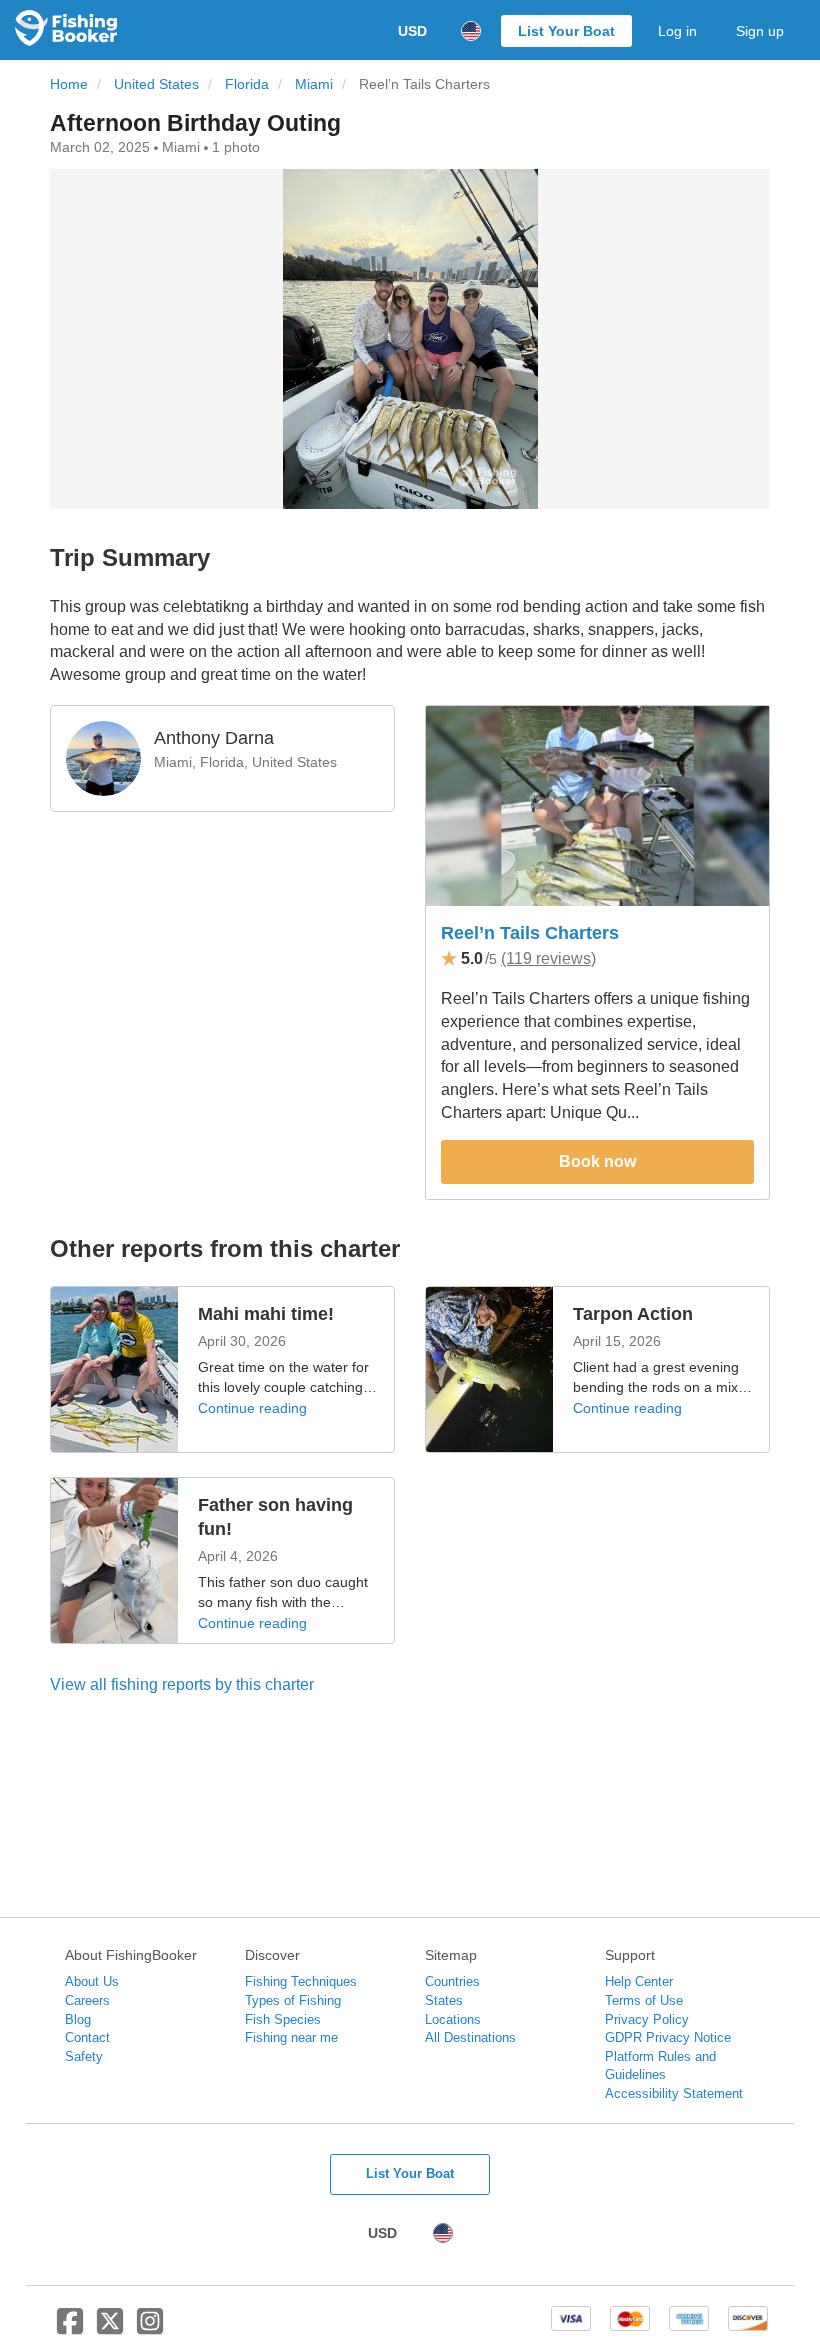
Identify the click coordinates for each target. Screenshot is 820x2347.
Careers (87, 2000)
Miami (314, 84)
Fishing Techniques (301, 1981)
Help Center (639, 1981)
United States (156, 84)
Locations (453, 2019)
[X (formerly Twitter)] (110, 2329)
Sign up (760, 31)
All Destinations (470, 2037)
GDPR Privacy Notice (668, 2037)
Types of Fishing (293, 2000)
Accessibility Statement (674, 2093)
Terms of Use (644, 2000)
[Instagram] (150, 2329)
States (444, 2000)
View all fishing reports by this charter (182, 1684)
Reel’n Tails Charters (530, 933)
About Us (92, 1981)
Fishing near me (291, 2037)
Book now (597, 1161)
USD (412, 31)
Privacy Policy (647, 2019)
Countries (452, 1981)
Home (69, 84)
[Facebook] (70, 2329)
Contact (87, 2037)
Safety (84, 2056)
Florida (247, 84)
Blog (78, 2019)
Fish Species (283, 2019)
